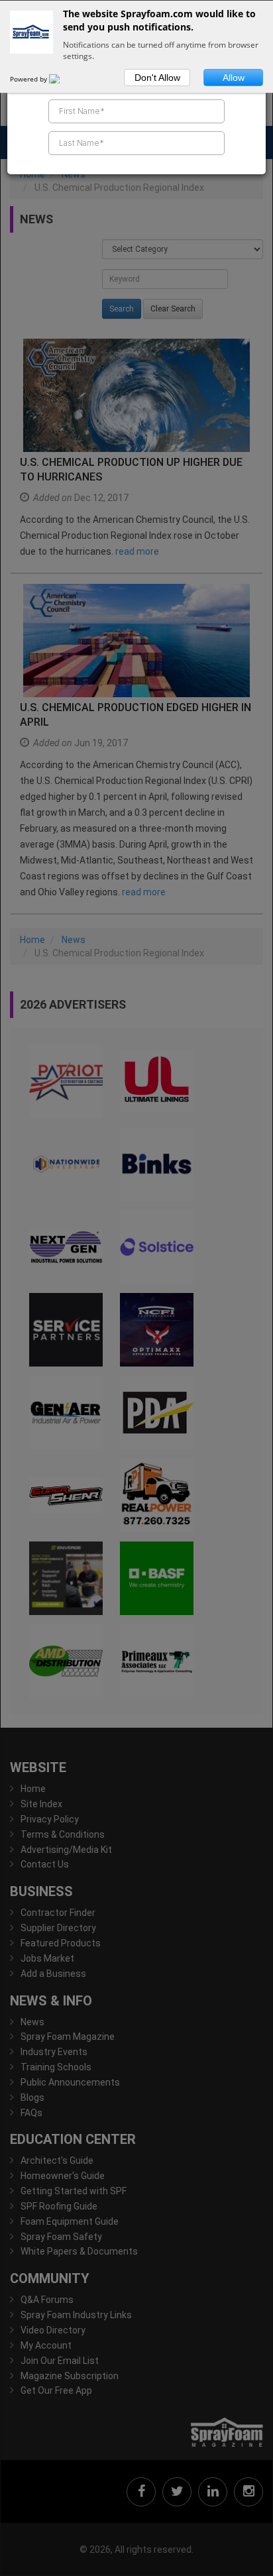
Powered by (29, 79)
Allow (234, 78)
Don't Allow (157, 78)
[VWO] (62, 79)
